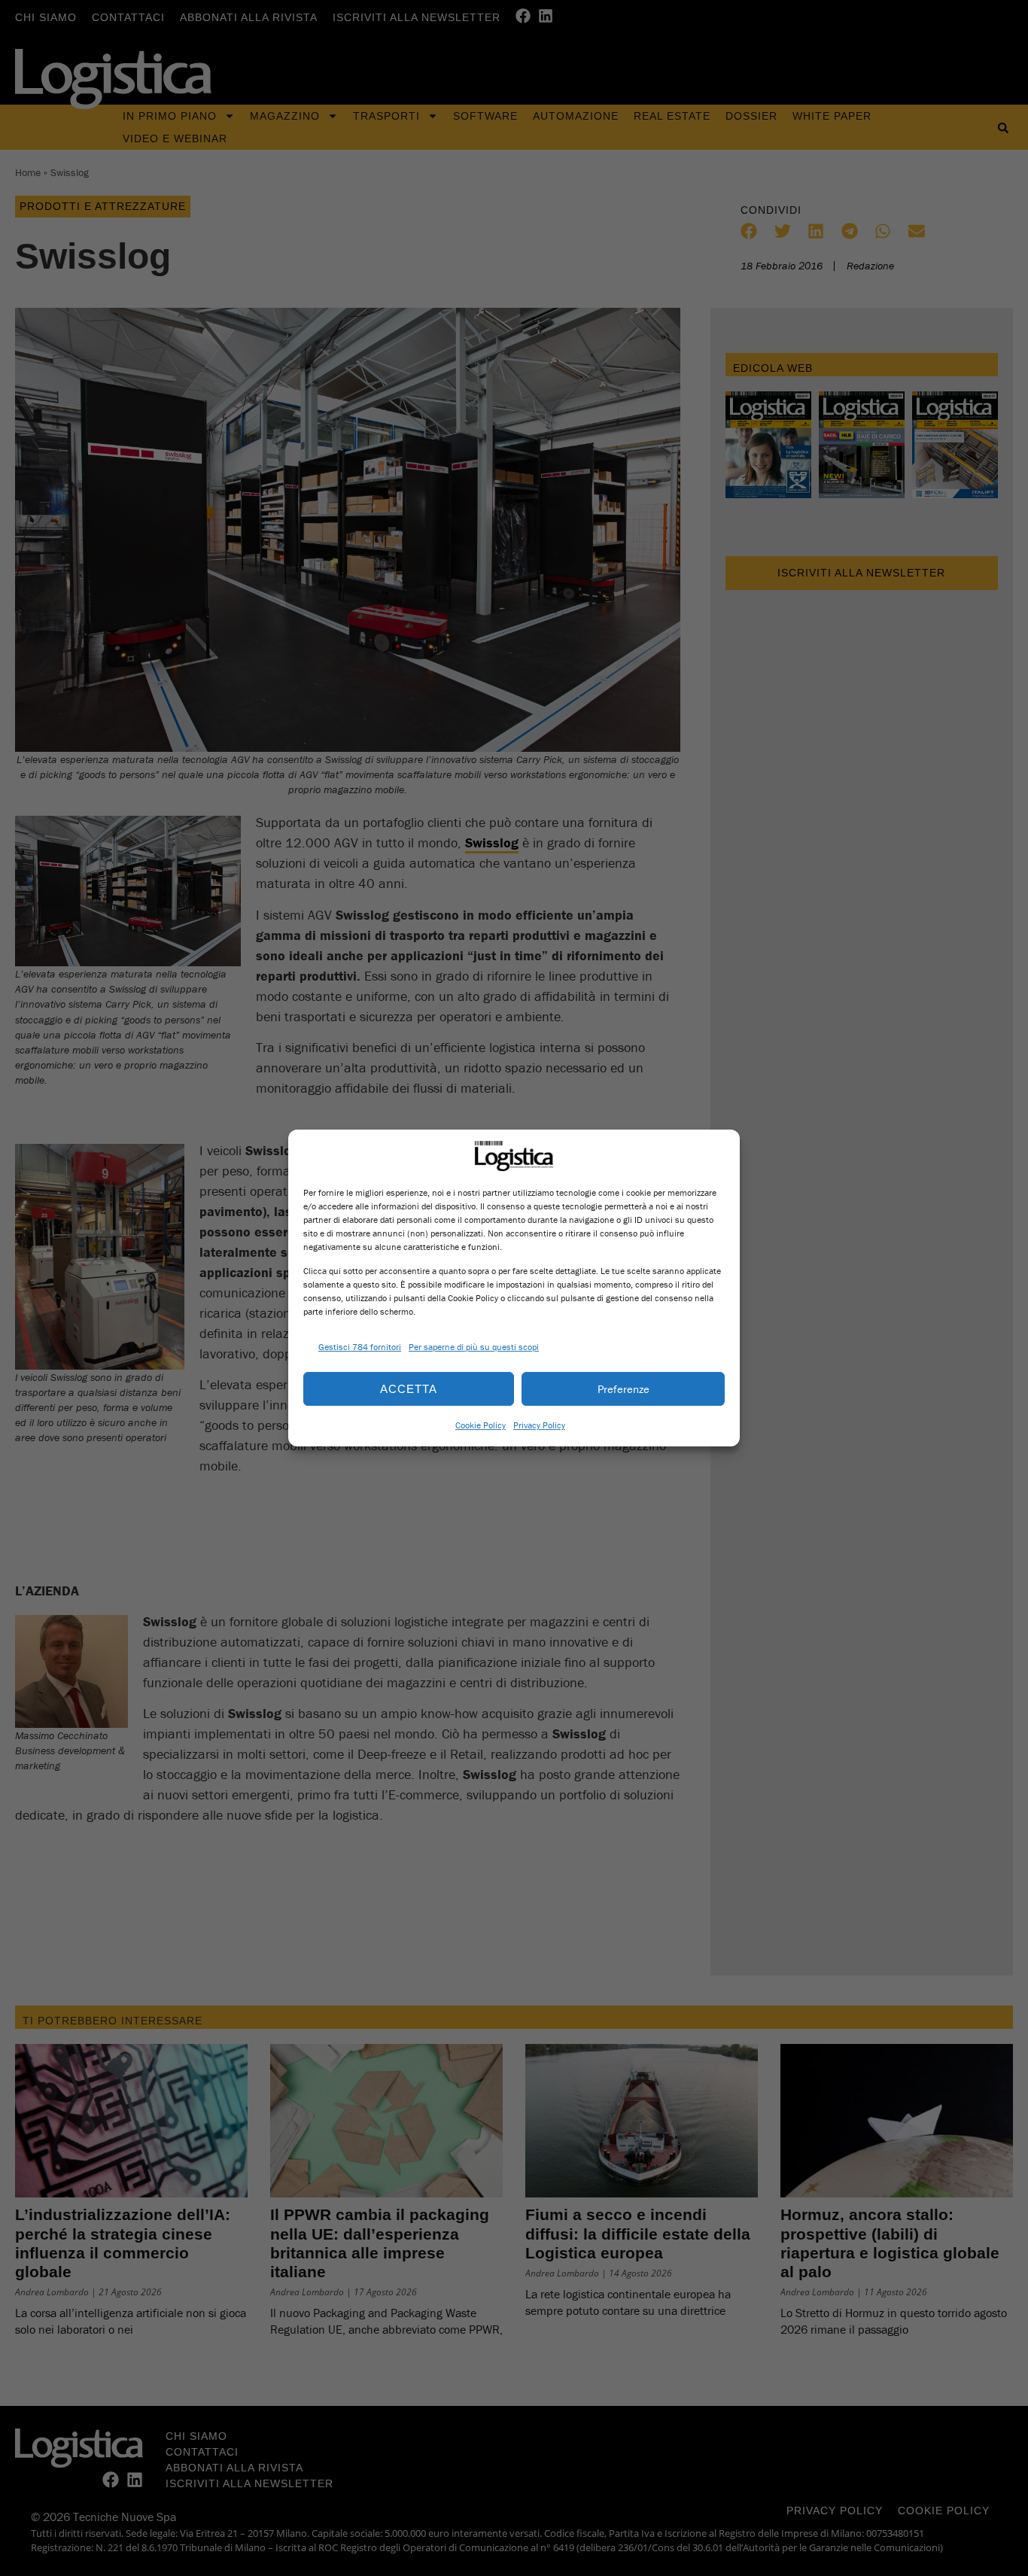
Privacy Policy (539, 1425)
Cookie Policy (481, 1425)
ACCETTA (409, 1389)
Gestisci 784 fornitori (360, 1347)
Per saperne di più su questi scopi (474, 1347)
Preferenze (623, 1389)
